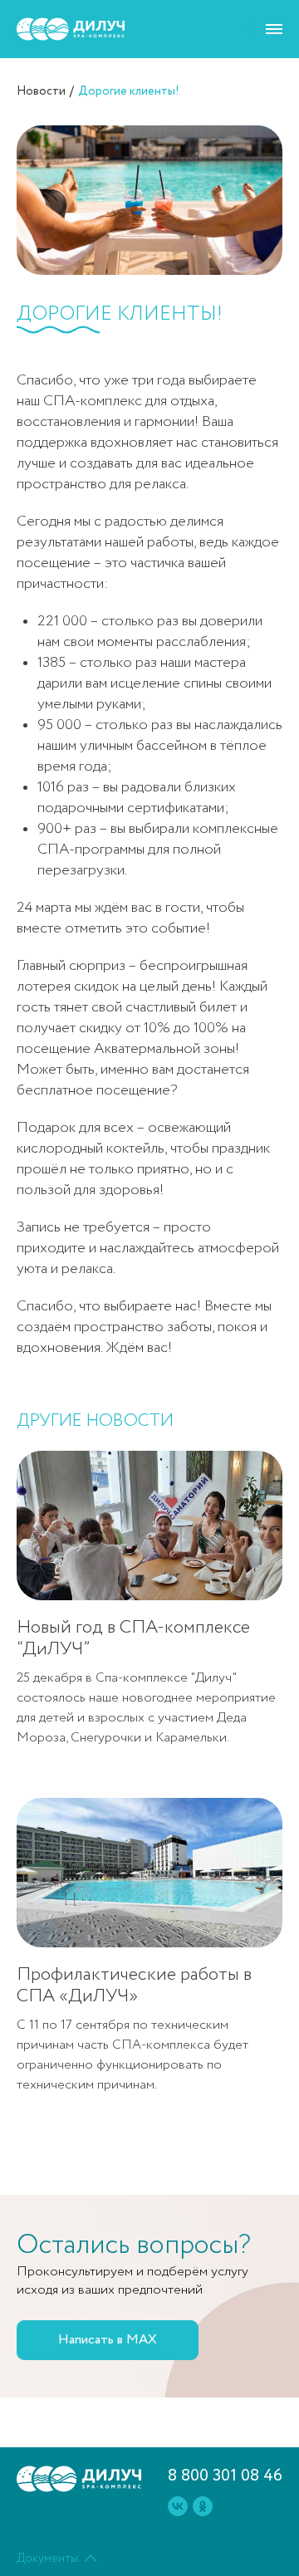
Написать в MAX (108, 2340)
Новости (41, 91)
